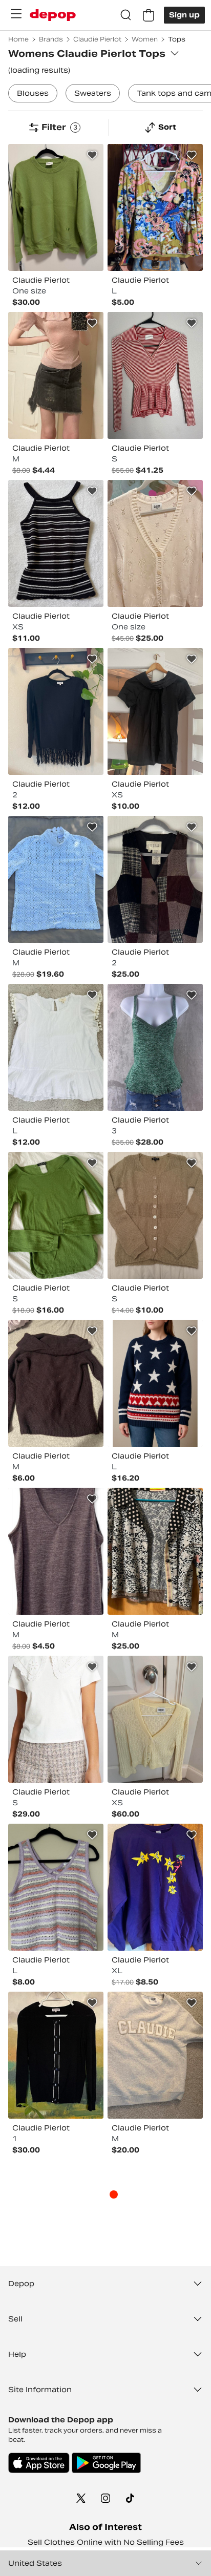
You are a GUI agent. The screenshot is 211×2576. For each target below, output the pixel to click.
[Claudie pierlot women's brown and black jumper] (56, 1383)
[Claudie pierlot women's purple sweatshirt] (155, 1887)
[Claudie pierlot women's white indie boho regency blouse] (56, 879)
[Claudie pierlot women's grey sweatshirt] (155, 2055)
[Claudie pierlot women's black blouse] (155, 711)
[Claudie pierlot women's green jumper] (56, 207)
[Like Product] (92, 155)
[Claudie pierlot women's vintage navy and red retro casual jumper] (155, 1383)
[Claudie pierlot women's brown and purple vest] (56, 1551)
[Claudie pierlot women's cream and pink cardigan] (155, 543)
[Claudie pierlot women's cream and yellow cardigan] (155, 1719)
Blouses (33, 93)
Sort (167, 127)
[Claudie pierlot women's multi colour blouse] (155, 207)
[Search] (126, 15)
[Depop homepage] (53, 15)
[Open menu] (16, 14)
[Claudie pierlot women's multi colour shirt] (155, 375)
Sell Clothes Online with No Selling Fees (106, 2542)
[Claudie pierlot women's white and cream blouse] (56, 1719)
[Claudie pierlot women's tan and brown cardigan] (155, 1215)
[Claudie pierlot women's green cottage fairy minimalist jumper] (56, 1215)
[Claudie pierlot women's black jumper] (56, 711)
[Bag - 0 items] (149, 15)
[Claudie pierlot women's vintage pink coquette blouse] (56, 375)
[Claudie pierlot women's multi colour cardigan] (155, 1551)
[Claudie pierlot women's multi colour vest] (56, 543)
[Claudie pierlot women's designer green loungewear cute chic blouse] (155, 1047)
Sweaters (93, 93)
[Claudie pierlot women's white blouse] (56, 1047)
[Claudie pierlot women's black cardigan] (56, 2055)
